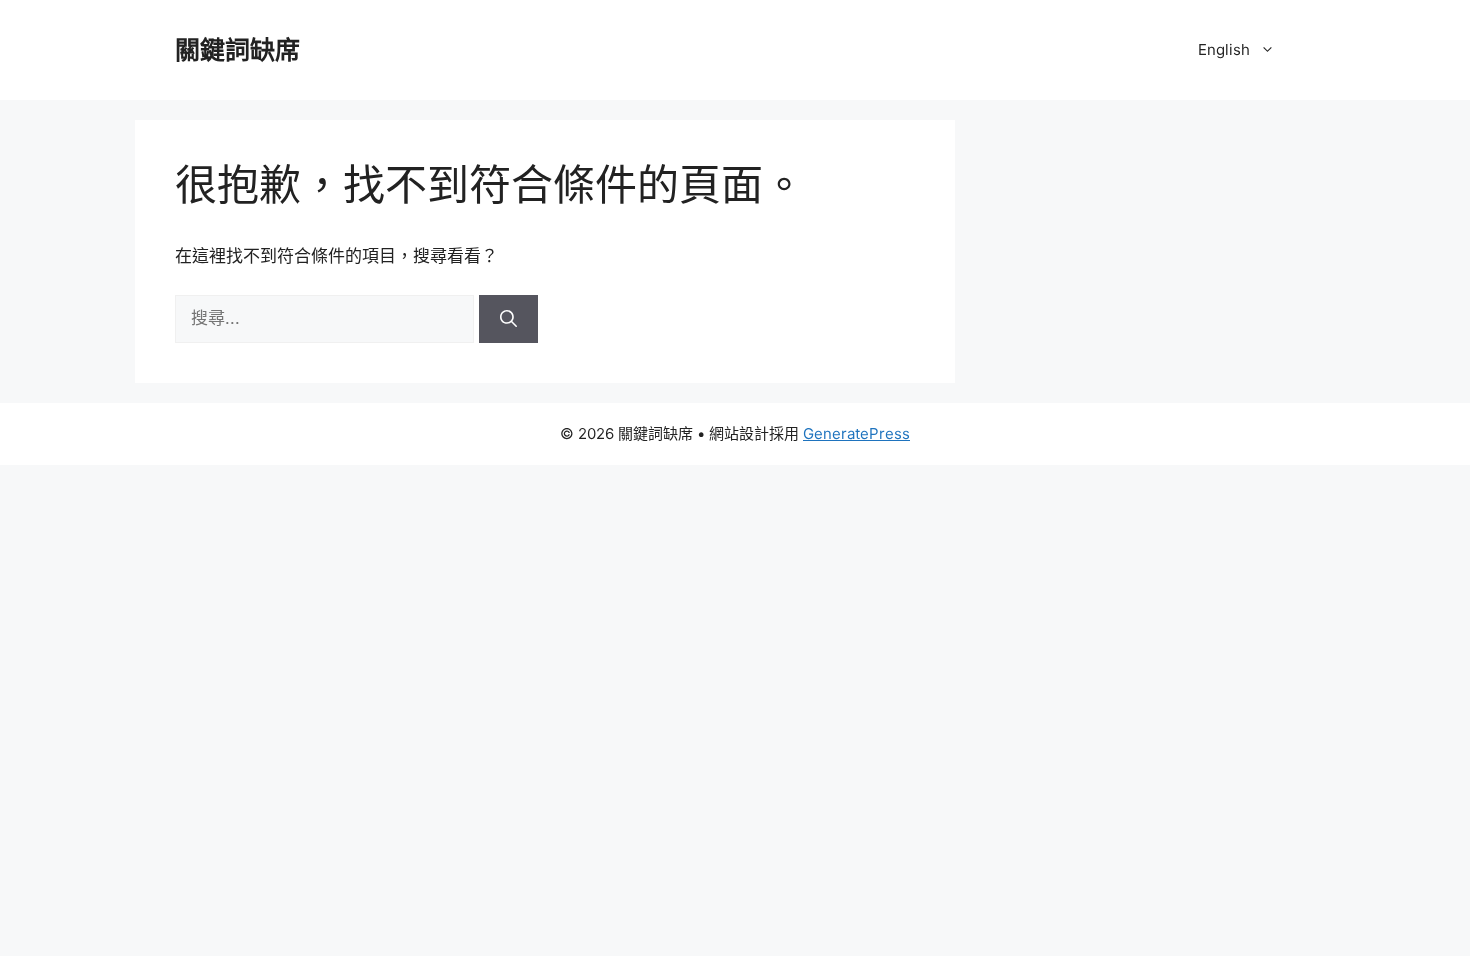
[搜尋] (508, 319)
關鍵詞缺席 (237, 50)
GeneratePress (856, 433)
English (1224, 49)
